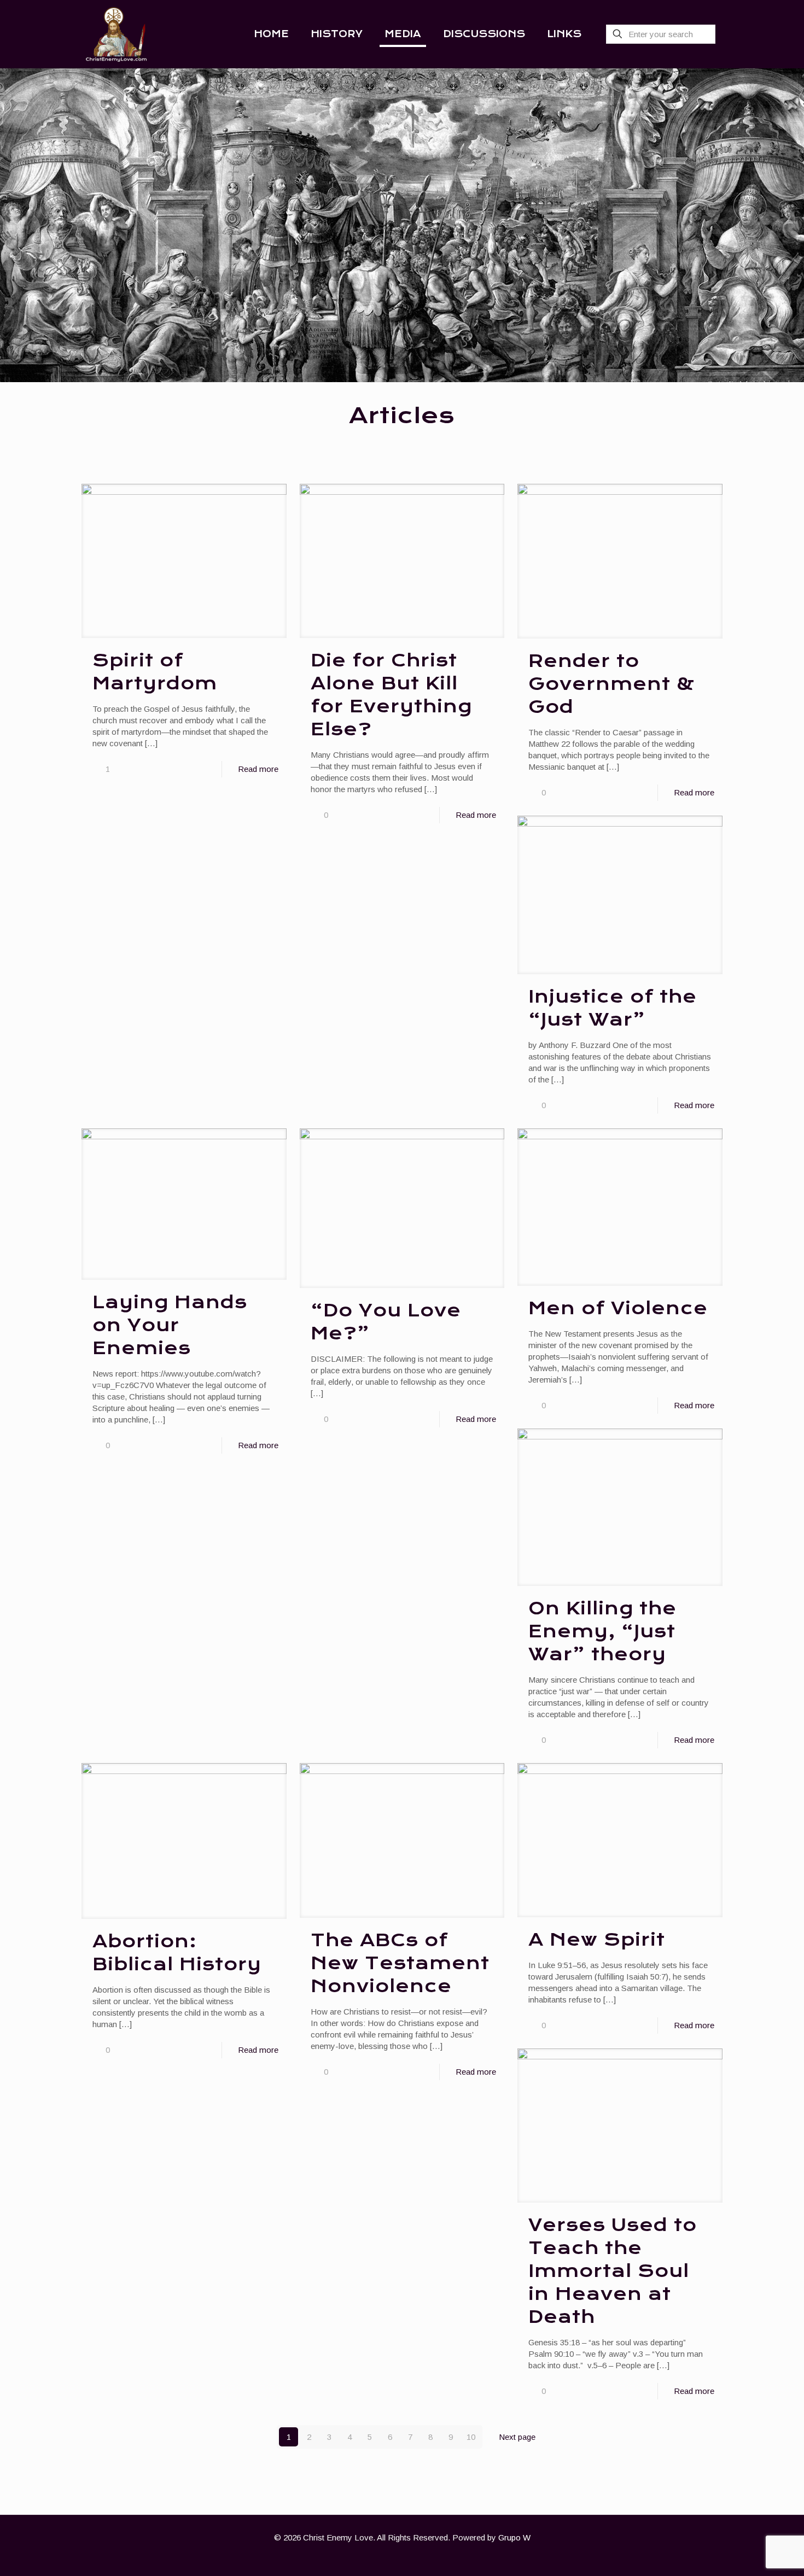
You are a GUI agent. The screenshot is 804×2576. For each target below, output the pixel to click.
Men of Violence (618, 1308)
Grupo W (514, 2537)
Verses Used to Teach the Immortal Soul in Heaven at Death (613, 2271)
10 (471, 2437)
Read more (258, 769)
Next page (517, 2437)
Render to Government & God (611, 684)
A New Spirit (597, 1940)
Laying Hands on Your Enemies (170, 1325)
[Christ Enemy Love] (116, 34)
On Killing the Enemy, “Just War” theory (602, 1631)
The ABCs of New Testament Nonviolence (400, 1963)
